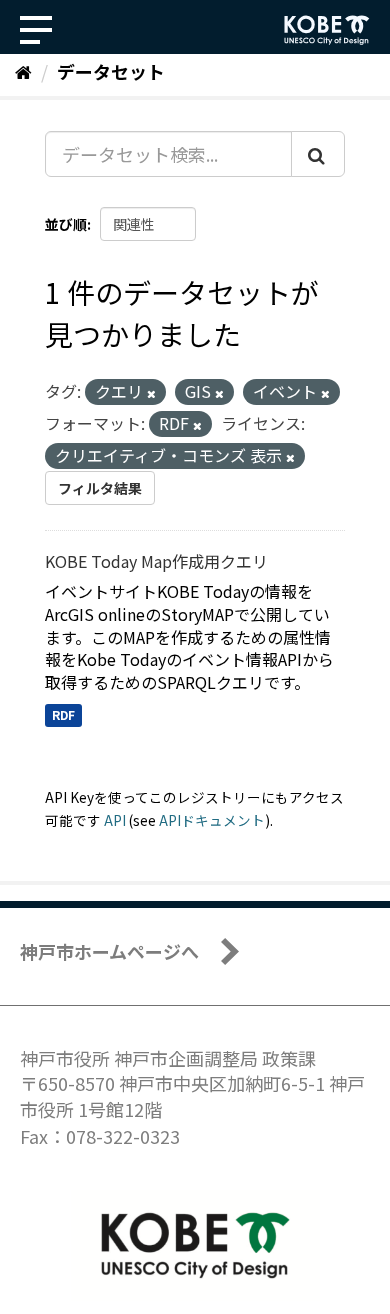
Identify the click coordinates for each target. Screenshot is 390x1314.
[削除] (151, 393)
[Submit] (318, 154)
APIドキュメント (212, 820)
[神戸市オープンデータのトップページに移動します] (327, 30)
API (115, 820)
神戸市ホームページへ (109, 951)
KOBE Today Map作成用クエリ (156, 561)
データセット (111, 71)
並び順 (66, 224)
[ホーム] (23, 71)
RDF (63, 714)
